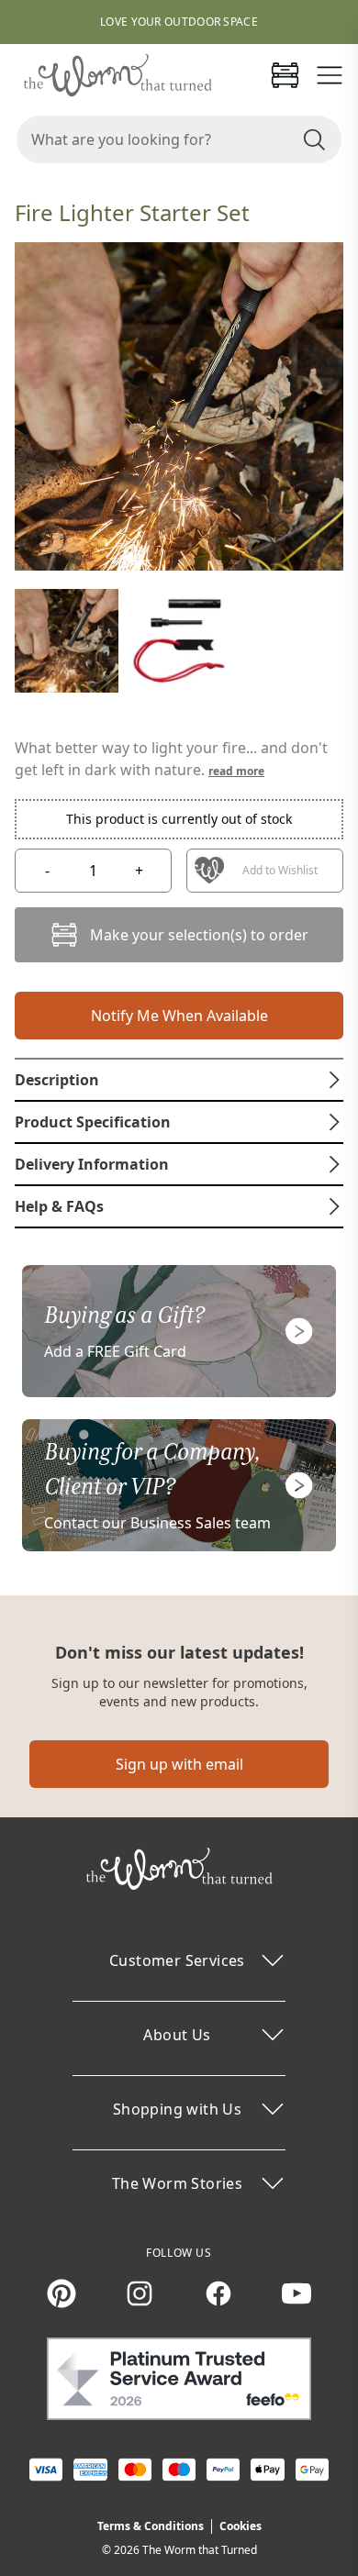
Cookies (241, 2526)
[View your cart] (285, 75)
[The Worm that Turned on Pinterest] (62, 2293)
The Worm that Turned (200, 2550)
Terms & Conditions (151, 2526)
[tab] (179, 1080)
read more (236, 771)
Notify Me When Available (179, 1016)
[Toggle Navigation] (330, 75)
